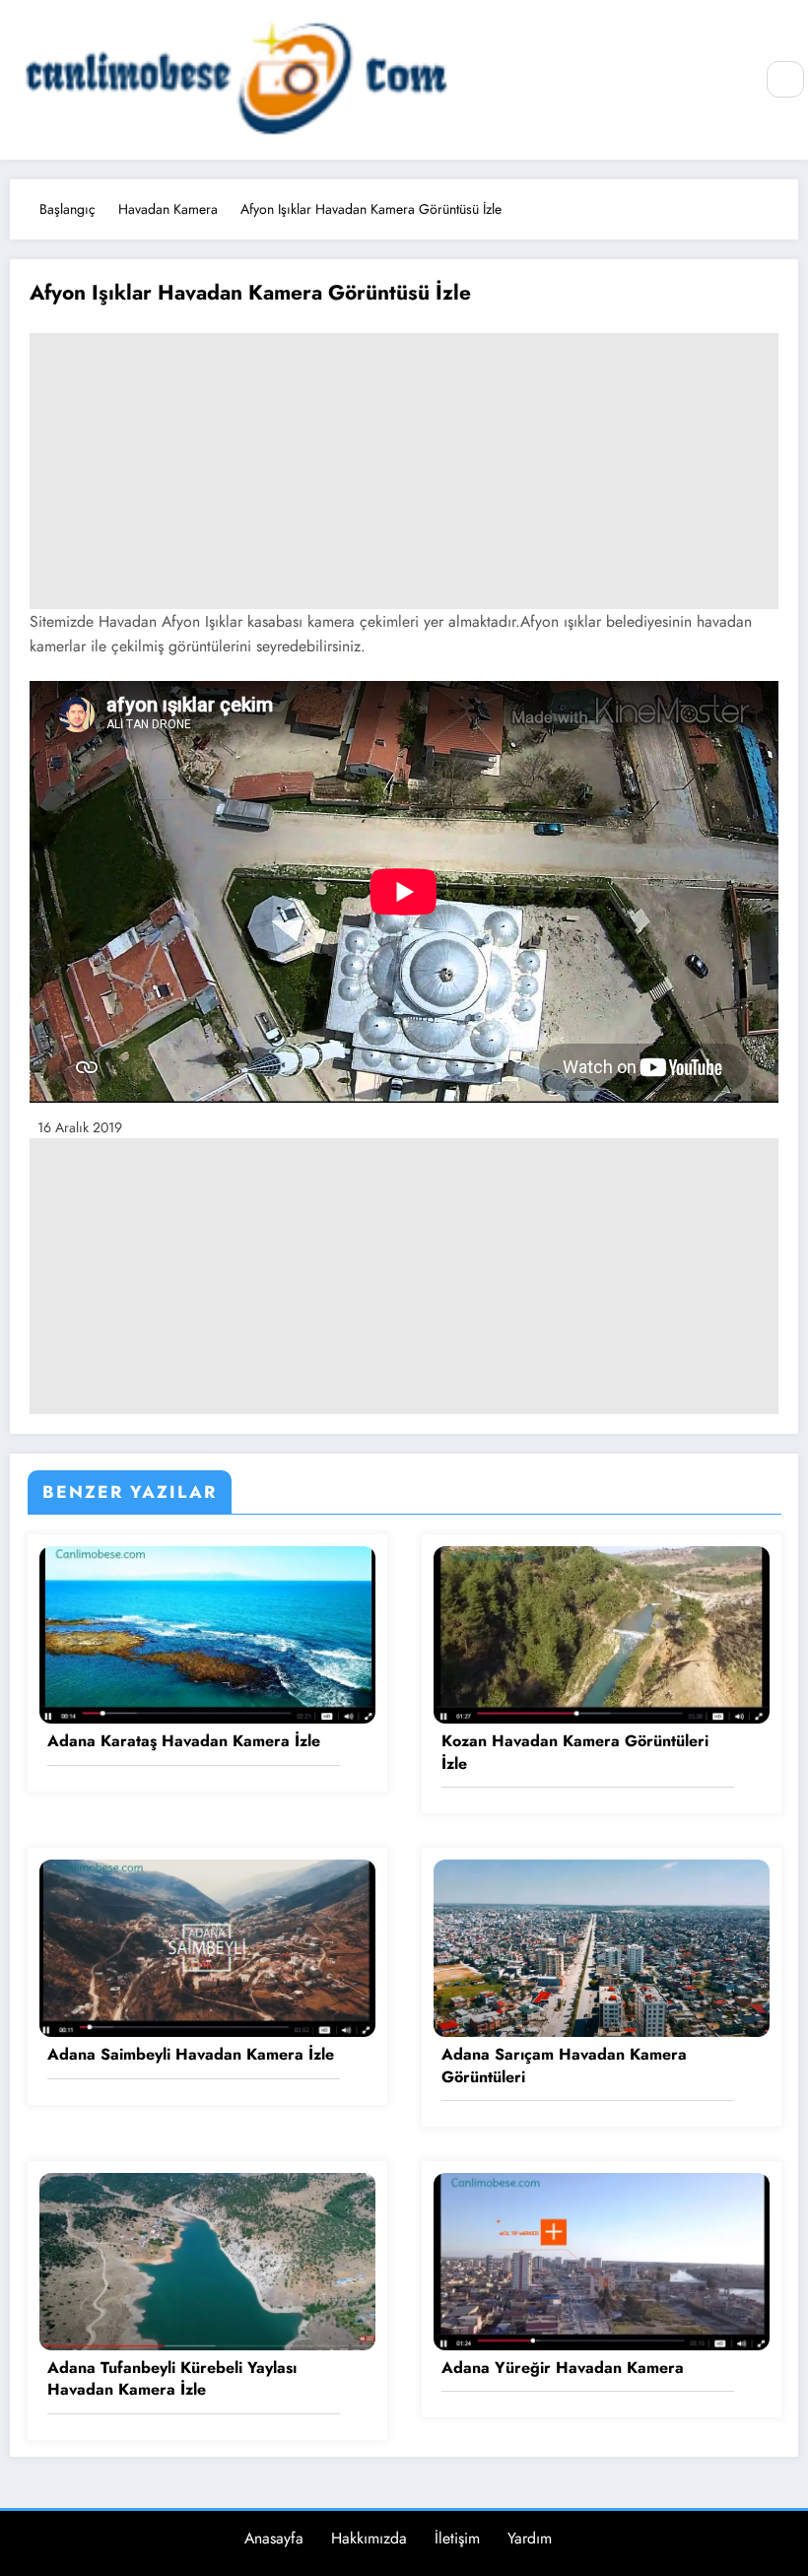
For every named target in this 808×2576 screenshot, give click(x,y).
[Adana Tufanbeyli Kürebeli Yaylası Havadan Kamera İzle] (207, 2260)
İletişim (457, 2538)
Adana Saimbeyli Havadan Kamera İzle (191, 2055)
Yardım (530, 2538)
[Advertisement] (404, 471)
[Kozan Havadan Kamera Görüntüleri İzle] (602, 1634)
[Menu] (727, 80)
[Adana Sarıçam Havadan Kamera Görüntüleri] (602, 1946)
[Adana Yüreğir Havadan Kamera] (602, 2260)
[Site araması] (785, 80)
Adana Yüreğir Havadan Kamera (563, 2368)
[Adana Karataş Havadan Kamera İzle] (207, 1634)
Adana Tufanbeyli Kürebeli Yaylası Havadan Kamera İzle (172, 2379)
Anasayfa (274, 2538)
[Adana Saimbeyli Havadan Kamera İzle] (207, 1946)
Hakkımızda (369, 2538)
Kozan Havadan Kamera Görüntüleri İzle (575, 1752)
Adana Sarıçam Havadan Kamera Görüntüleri (564, 2066)
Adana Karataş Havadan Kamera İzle (184, 1741)
